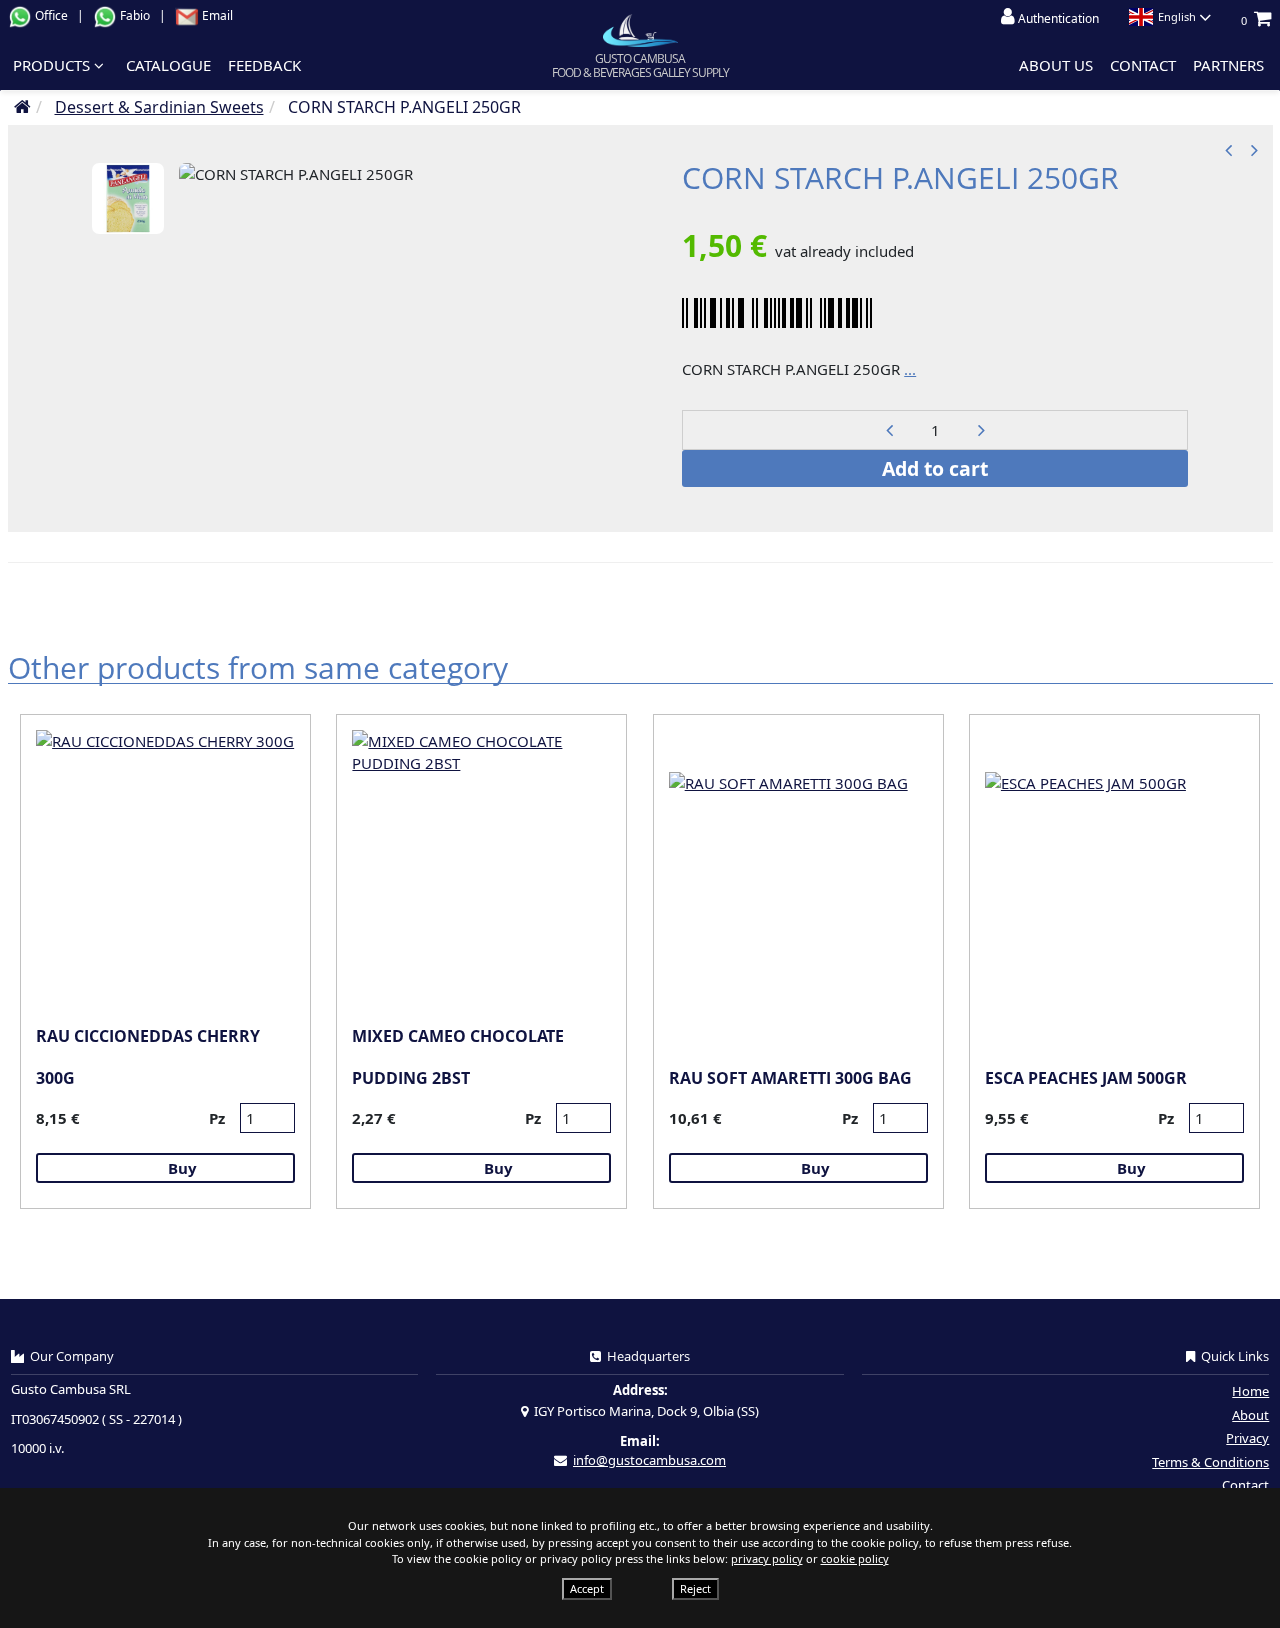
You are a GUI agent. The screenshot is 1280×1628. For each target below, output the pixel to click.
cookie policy (855, 1558)
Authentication (1057, 18)
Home (1250, 1391)
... (910, 369)
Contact (1143, 65)
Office (51, 15)
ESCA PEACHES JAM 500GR (1086, 1078)
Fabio (135, 15)
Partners (1228, 65)
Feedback (264, 65)
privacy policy (767, 1558)
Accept (587, 1588)
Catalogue (168, 65)
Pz (217, 1118)
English (1177, 16)
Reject (695, 1588)
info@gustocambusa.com (649, 1460)
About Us (1056, 65)
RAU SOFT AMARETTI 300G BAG (790, 1078)
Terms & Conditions (1210, 1462)
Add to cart (935, 468)
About (1250, 1415)
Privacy (1247, 1438)
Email (216, 15)
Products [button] (53, 65)
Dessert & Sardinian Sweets (159, 107)
